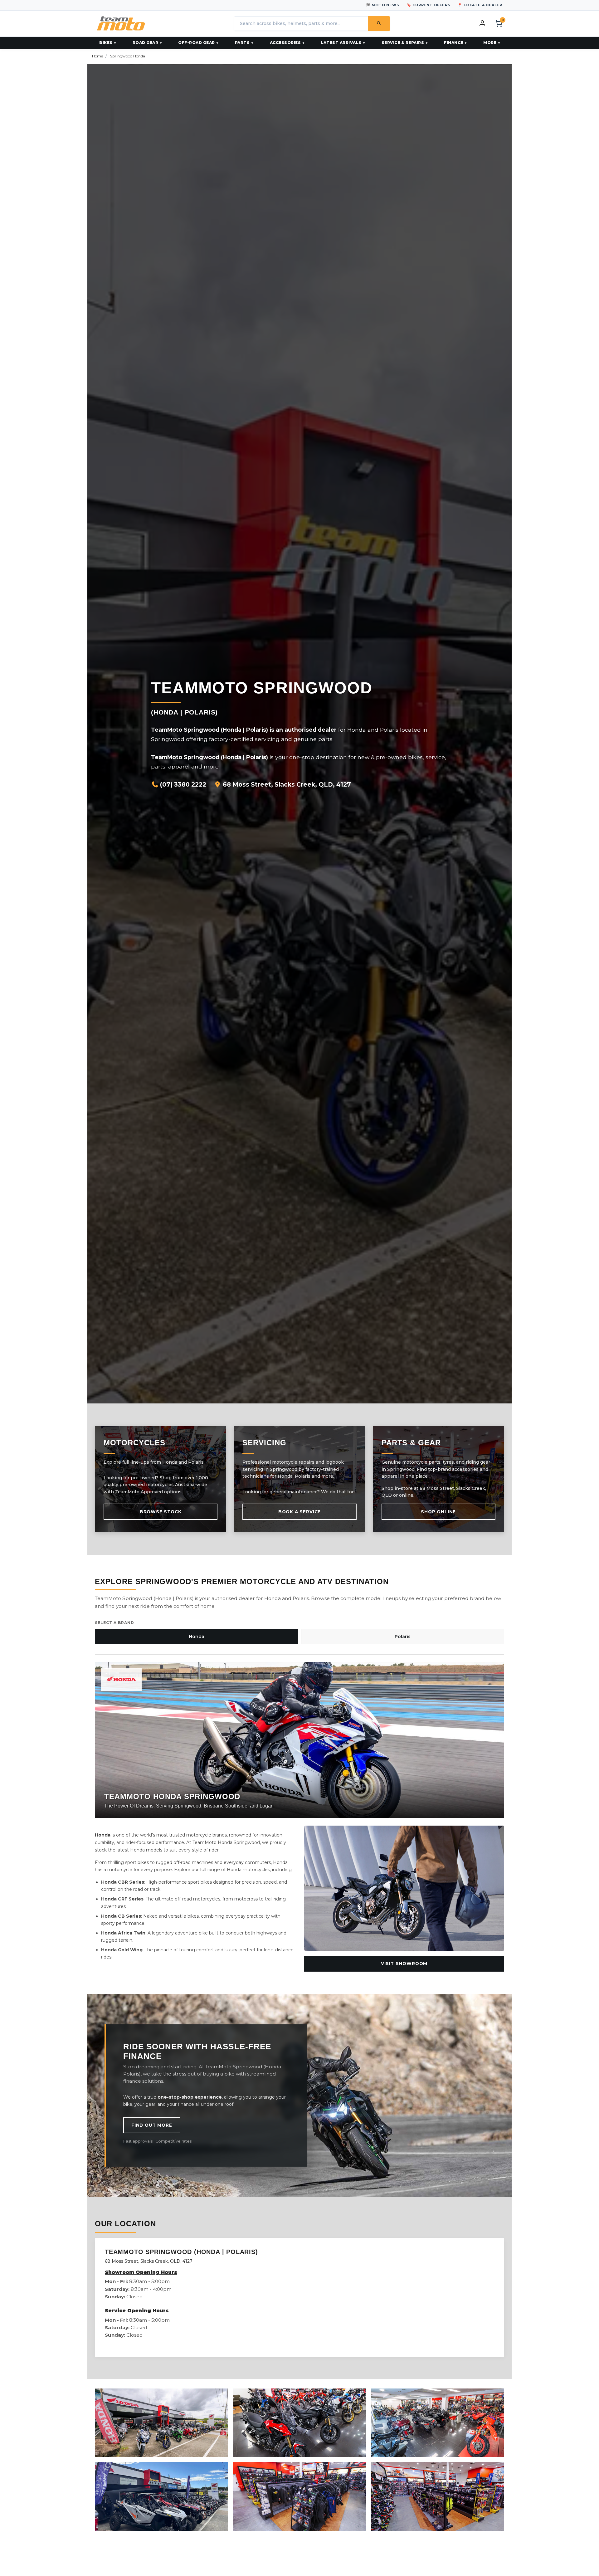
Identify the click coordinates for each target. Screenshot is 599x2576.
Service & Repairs (403, 43)
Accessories (285, 43)
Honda (197, 1637)
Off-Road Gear (197, 43)
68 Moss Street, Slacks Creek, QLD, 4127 (286, 784)
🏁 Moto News (383, 5)
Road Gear (146, 43)
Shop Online (438, 1512)
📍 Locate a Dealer (480, 5)
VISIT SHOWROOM (404, 1964)
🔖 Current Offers (429, 5)
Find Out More (152, 2125)
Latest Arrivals (341, 43)
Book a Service (299, 1512)
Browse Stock (161, 1512)
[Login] (482, 23)
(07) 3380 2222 (182, 784)
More (490, 43)
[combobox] (301, 24)
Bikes (106, 43)
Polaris (403, 1637)
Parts (242, 43)
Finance (454, 43)
